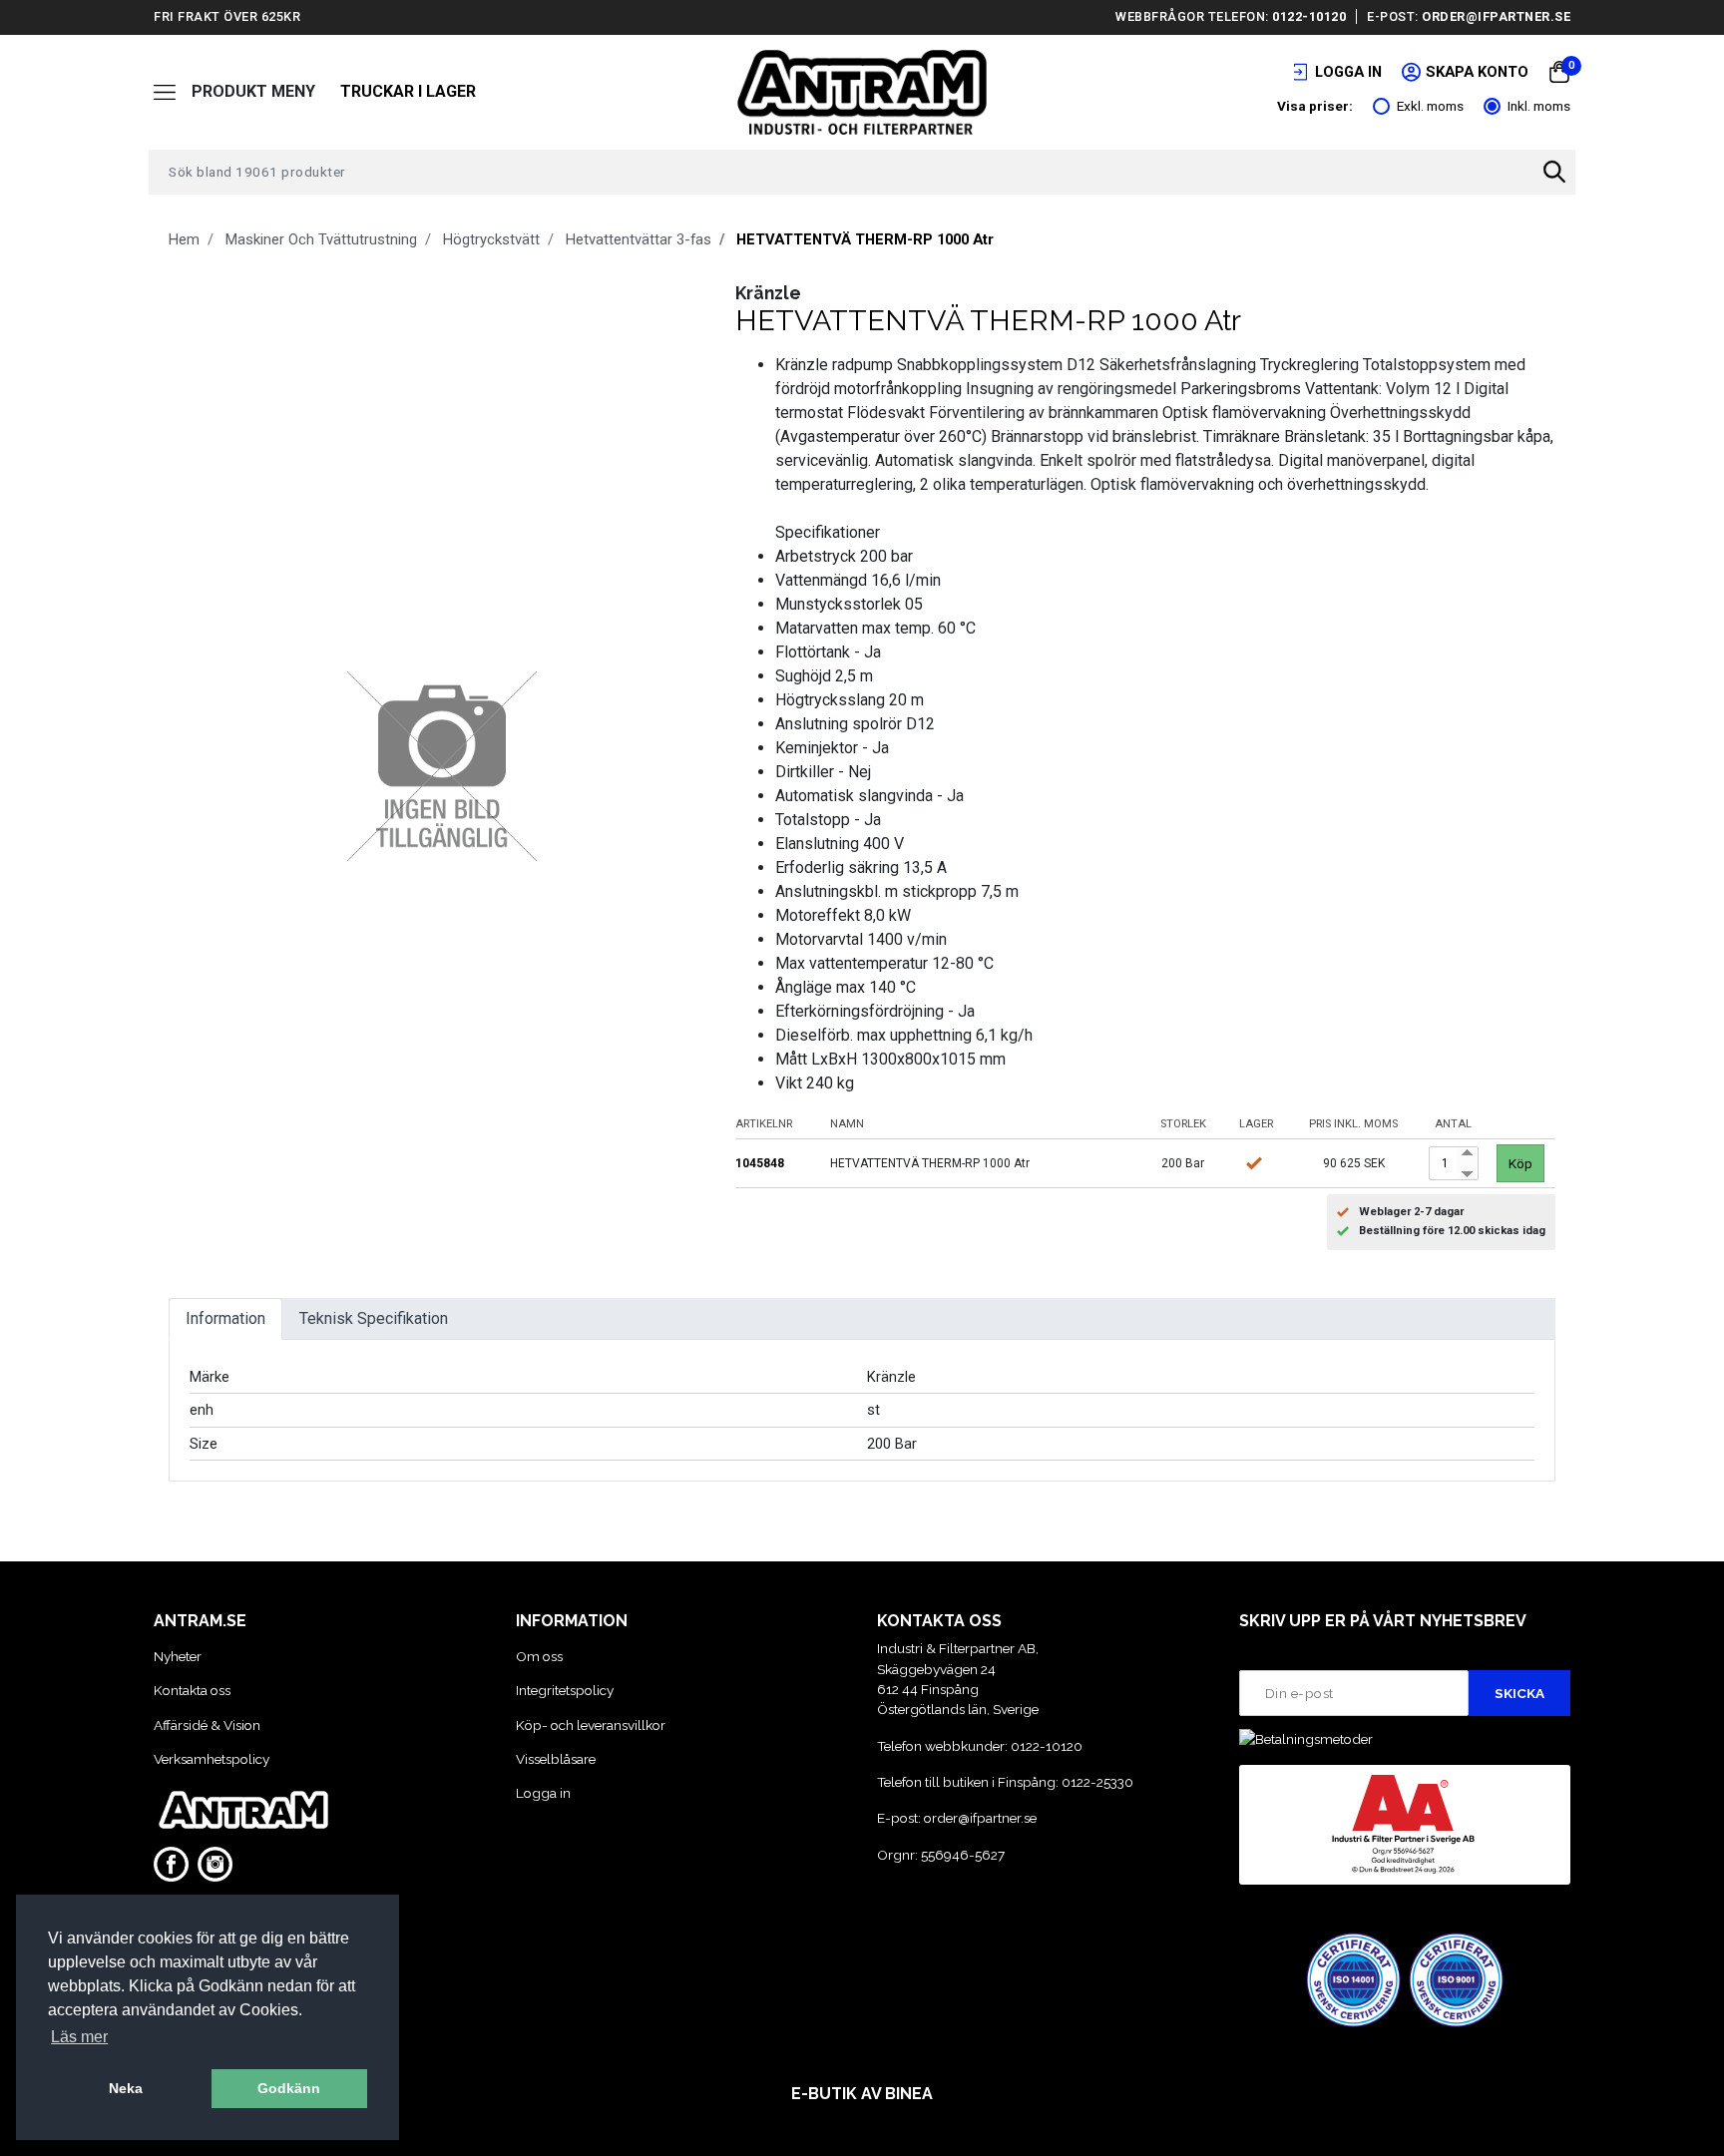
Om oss (539, 1656)
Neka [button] (126, 2088)
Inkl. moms (1539, 106)
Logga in (543, 1793)
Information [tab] (225, 1318)
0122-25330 (1097, 1782)
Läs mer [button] (79, 2037)
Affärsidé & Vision (207, 1725)
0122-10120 (1309, 16)
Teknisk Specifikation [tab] (374, 1318)
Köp (1520, 1163)
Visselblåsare (556, 1759)
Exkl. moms (1430, 106)
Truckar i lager (408, 91)
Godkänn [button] (289, 2088)
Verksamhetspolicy (212, 1759)
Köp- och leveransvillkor (591, 1725)
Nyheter (178, 1656)
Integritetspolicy (565, 1690)
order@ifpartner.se (1496, 16)
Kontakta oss (192, 1690)
